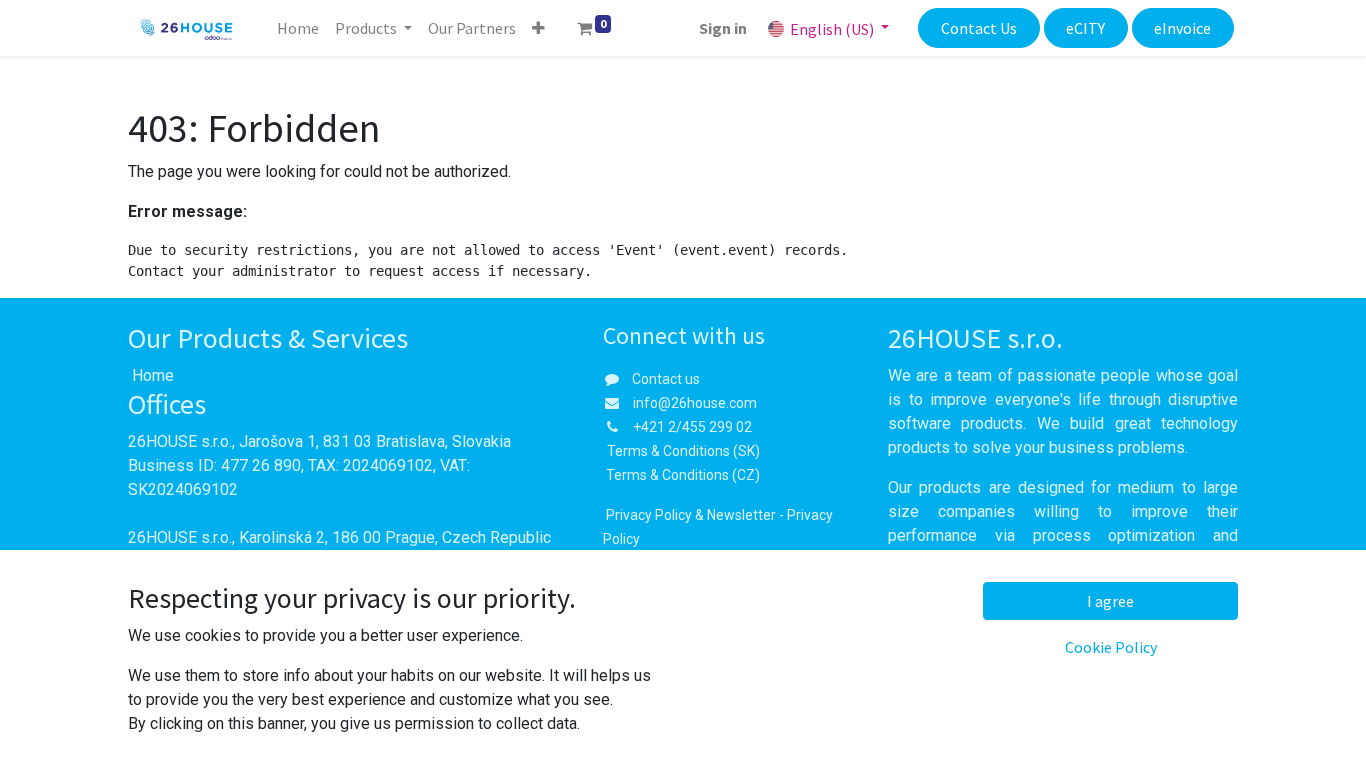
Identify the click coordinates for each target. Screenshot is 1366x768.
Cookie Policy (1111, 647)
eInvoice (1182, 28)
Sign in (723, 28)
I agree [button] (1110, 601)
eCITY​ (1085, 28)
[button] (538, 28)
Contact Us (979, 28)
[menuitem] (298, 28)
